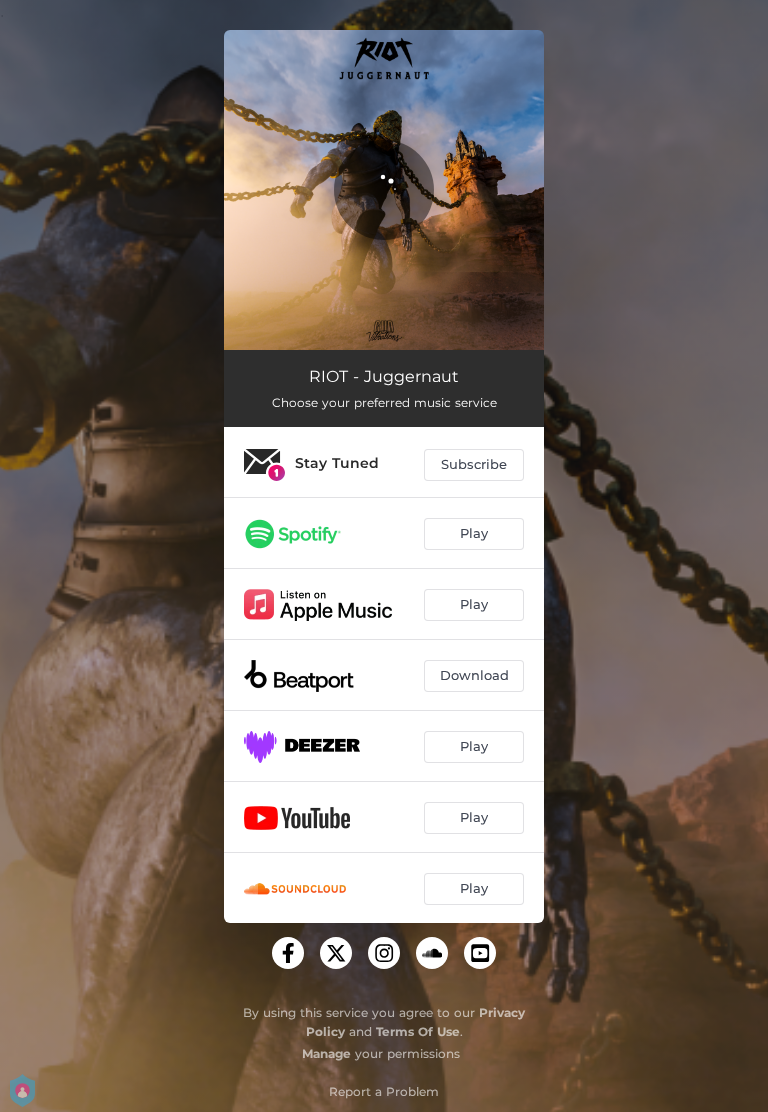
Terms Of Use (418, 1031)
